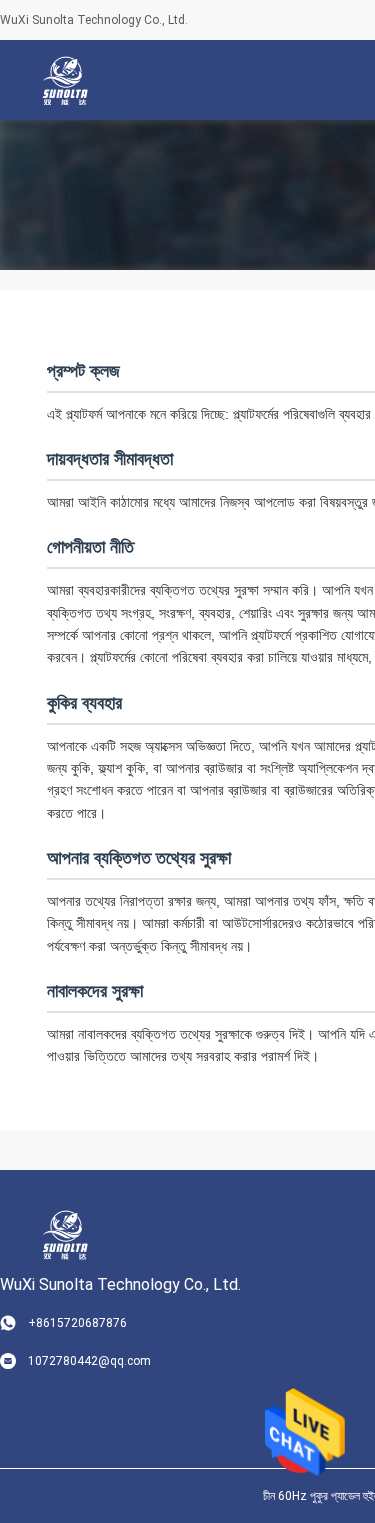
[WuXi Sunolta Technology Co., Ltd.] (65, 80)
